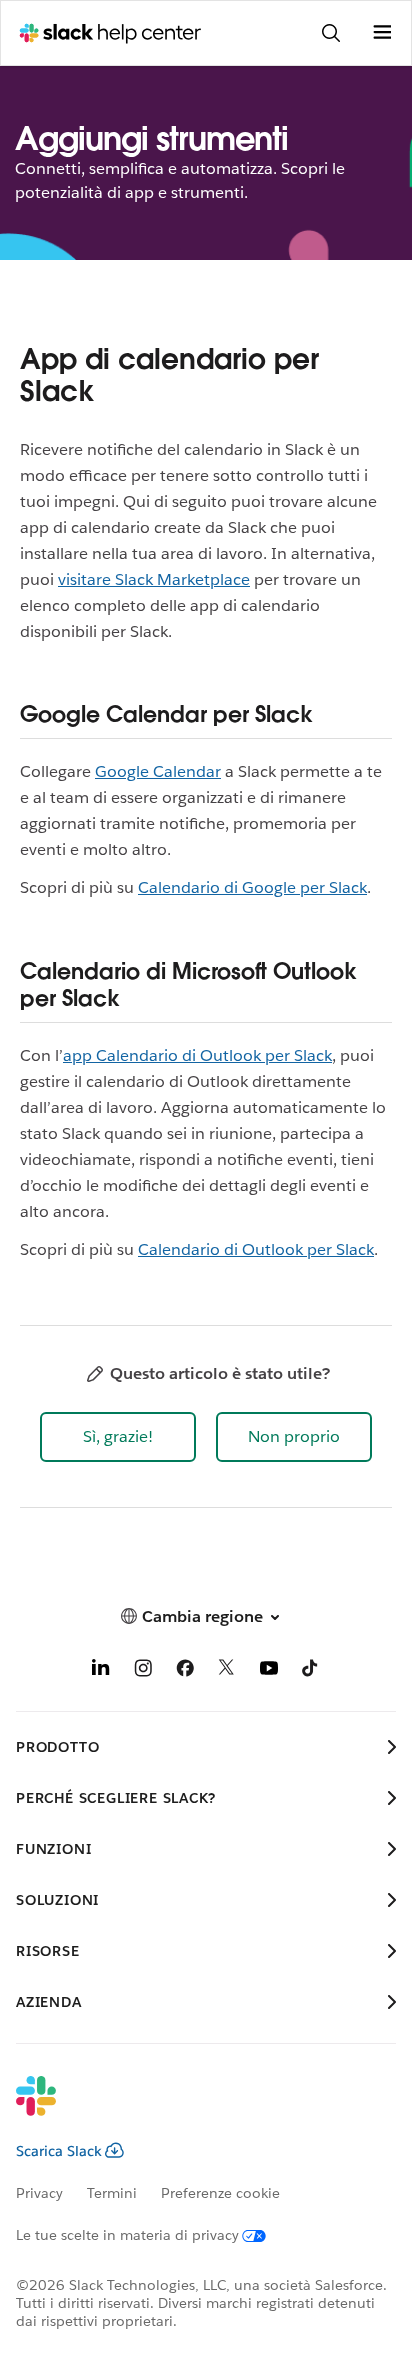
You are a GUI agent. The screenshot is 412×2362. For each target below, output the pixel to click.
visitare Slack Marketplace (154, 579)
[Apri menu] (382, 33)
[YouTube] (269, 1671)
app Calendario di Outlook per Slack (197, 1055)
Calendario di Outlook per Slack (256, 1249)
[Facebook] (185, 1671)
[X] (227, 1671)
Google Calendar (158, 771)
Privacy (39, 2193)
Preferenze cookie (220, 2193)
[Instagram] (143, 1671)
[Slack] (190, 2109)
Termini (112, 2193)
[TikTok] (311, 1671)
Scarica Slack (59, 2151)
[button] (118, 1437)
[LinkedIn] (101, 1671)
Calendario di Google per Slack (252, 887)
